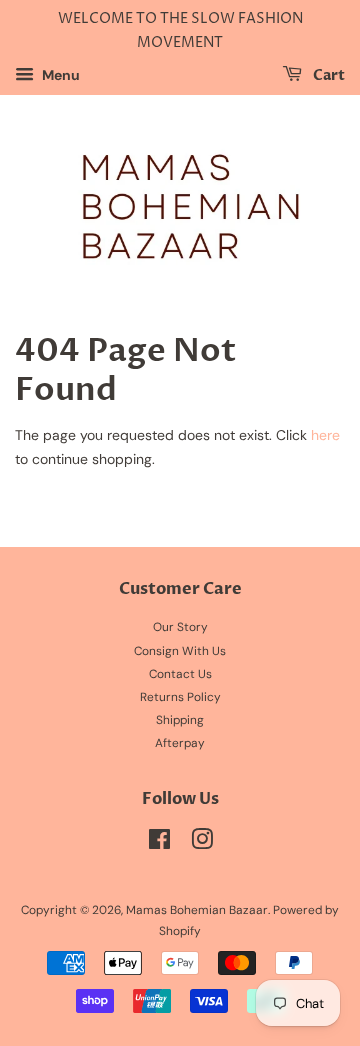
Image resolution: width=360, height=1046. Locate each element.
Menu (59, 75)
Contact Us (180, 674)
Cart (327, 75)
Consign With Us (180, 651)
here (325, 435)
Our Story (180, 627)
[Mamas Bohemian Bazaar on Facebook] (159, 844)
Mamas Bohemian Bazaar (197, 910)
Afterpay (180, 743)
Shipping (180, 720)
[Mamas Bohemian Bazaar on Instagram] (202, 844)
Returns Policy (180, 697)
